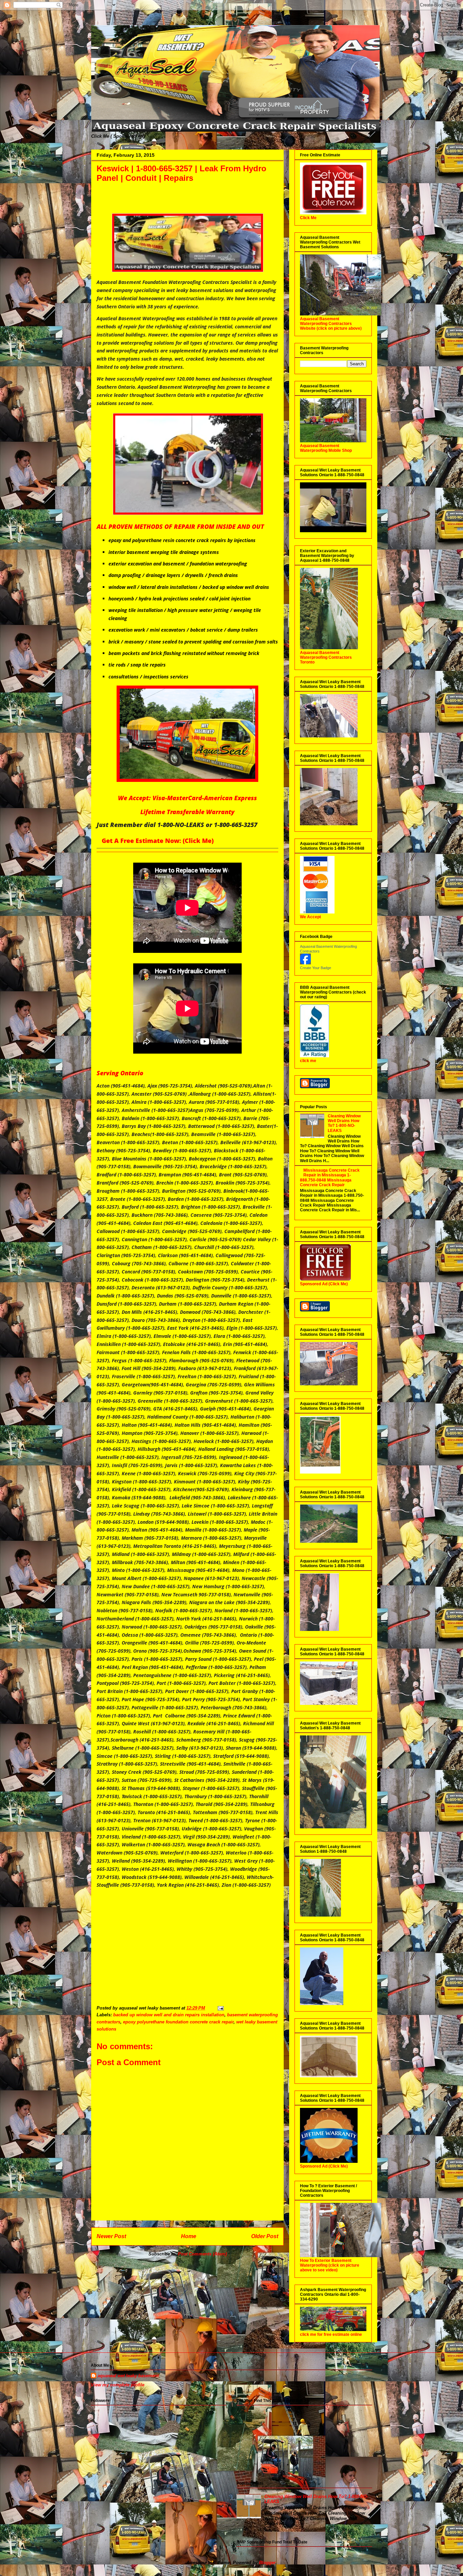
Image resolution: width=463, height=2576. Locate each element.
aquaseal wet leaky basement (128, 2376)
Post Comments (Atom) (202, 2254)
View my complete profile (118, 2385)
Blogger (267, 2563)
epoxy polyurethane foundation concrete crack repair (178, 2022)
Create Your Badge (316, 968)
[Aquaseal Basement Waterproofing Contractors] (305, 963)
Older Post (265, 2236)
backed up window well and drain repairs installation (169, 2015)
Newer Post (111, 2236)
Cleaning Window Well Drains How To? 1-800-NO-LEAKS (344, 1123)
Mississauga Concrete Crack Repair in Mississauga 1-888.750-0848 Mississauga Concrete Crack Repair (330, 1178)
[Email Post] (220, 2008)
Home (189, 2236)
